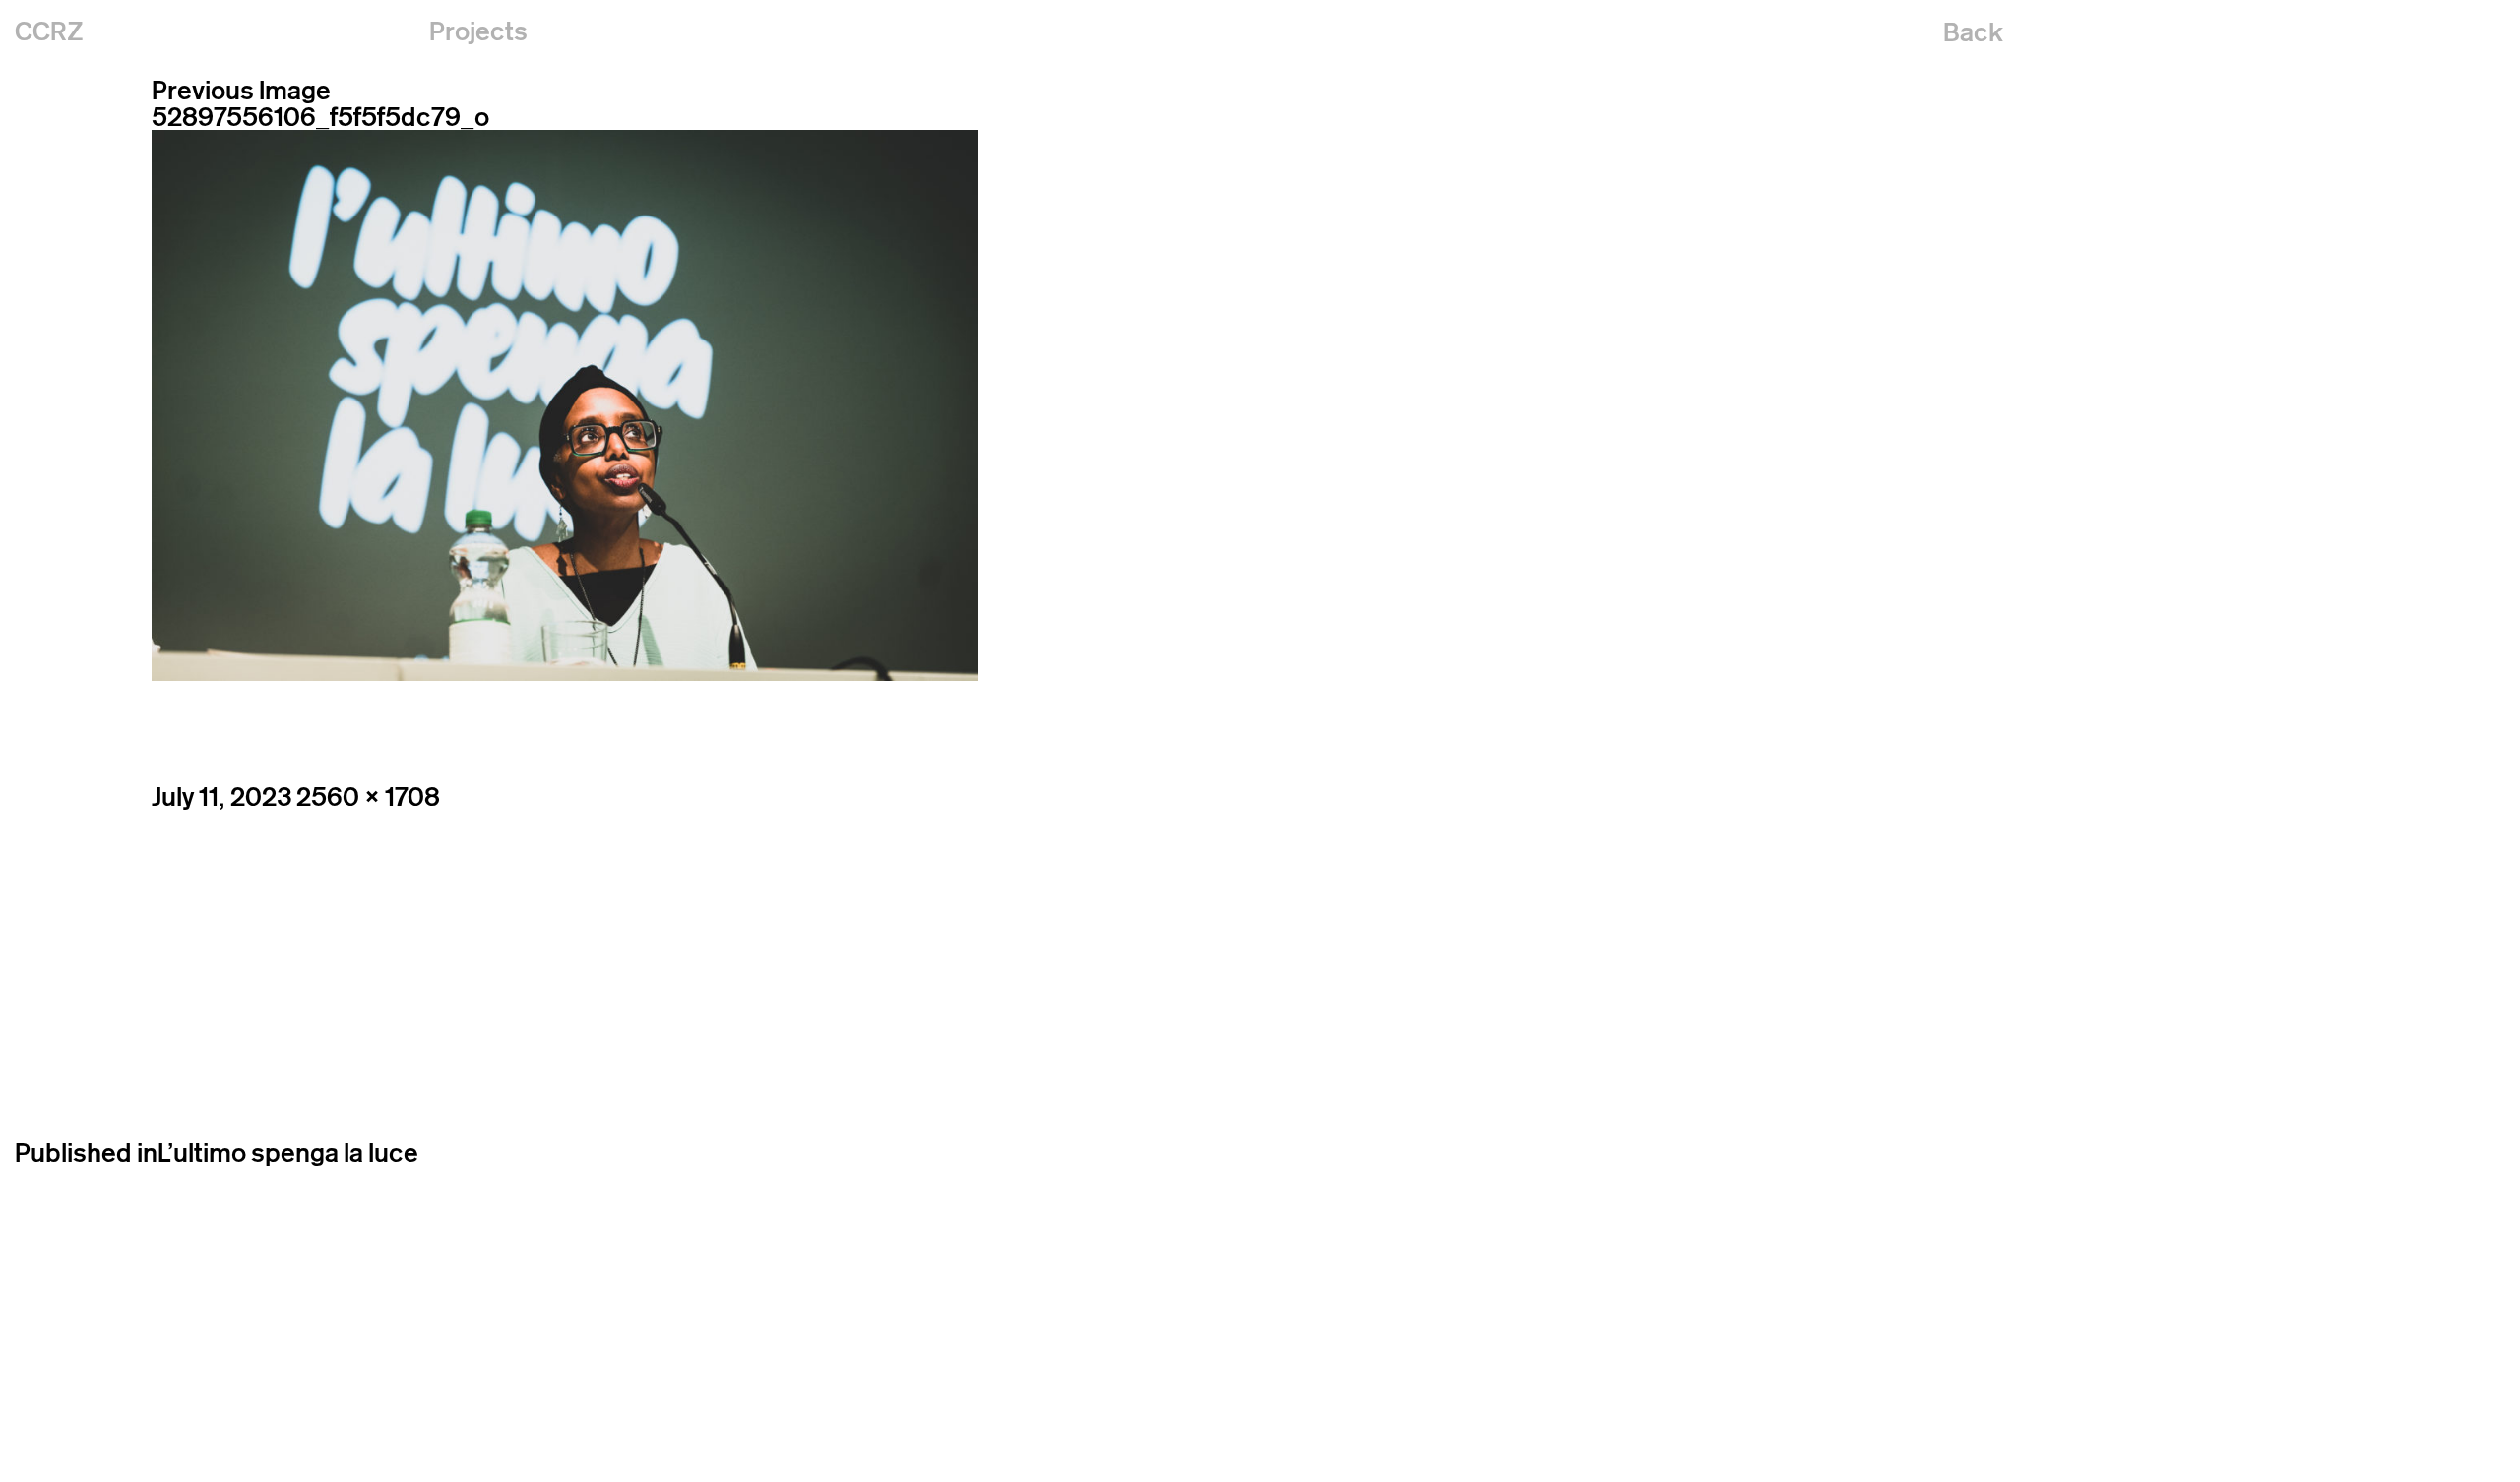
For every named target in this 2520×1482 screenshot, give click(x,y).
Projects (478, 31)
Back (1973, 32)
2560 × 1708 (368, 797)
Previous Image (241, 90)
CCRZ (49, 31)
